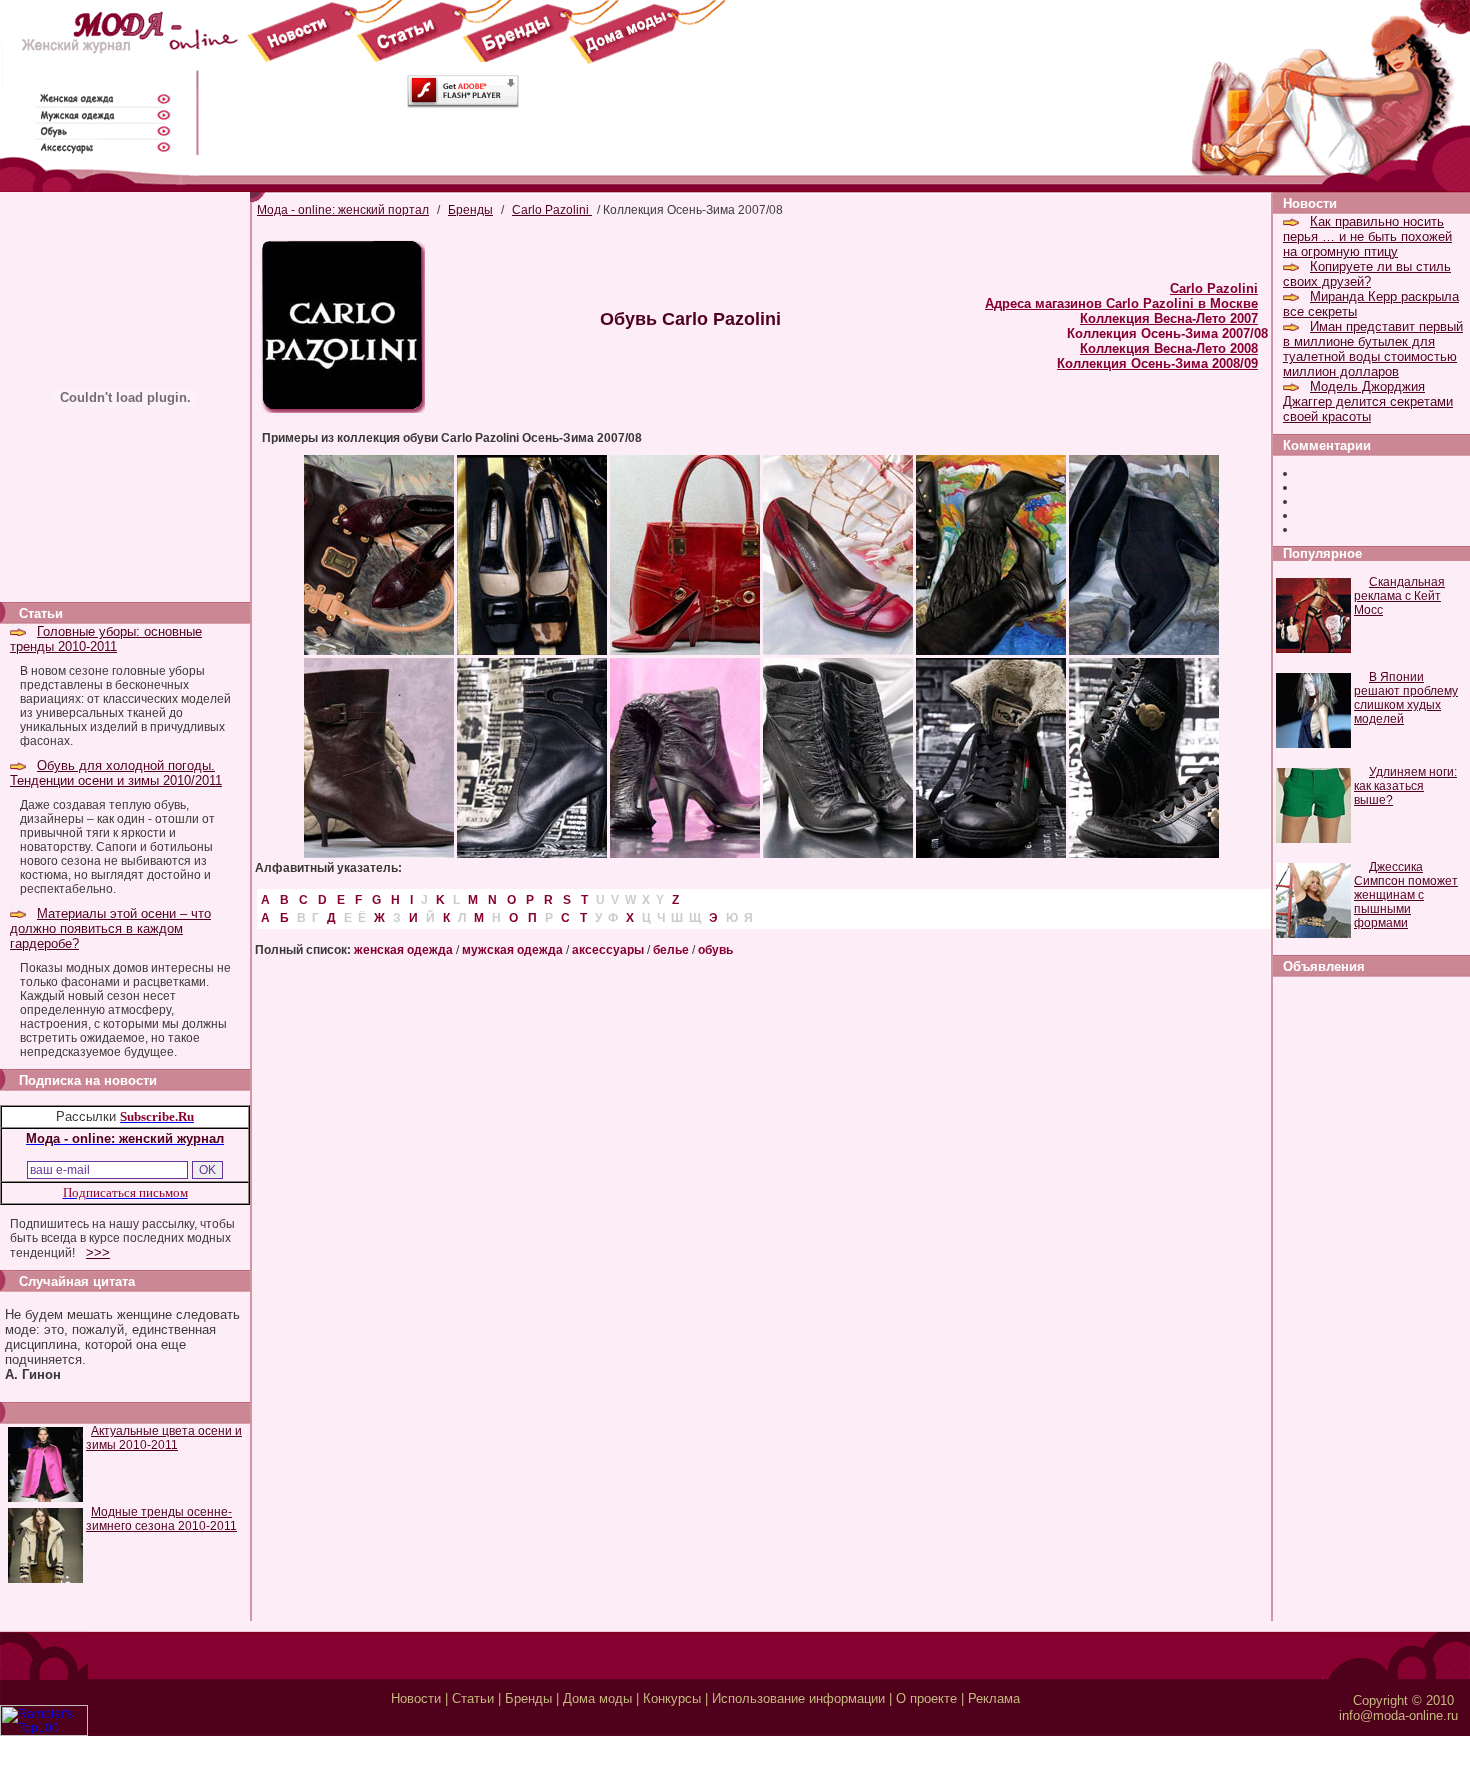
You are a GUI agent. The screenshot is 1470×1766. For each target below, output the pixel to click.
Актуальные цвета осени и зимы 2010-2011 (164, 1438)
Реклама (994, 1698)
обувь (715, 950)
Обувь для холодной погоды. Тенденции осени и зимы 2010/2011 (116, 773)
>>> (98, 1252)
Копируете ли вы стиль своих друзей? (1367, 274)
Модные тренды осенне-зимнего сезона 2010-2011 (161, 1519)
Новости (416, 1698)
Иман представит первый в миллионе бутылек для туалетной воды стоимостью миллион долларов (1373, 349)
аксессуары (608, 950)
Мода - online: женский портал (343, 210)
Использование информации (798, 1698)
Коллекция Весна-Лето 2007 (1169, 318)
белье (671, 950)
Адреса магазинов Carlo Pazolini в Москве (1121, 303)
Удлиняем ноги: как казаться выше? (1405, 786)
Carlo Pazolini (552, 210)
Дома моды (597, 1698)
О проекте (926, 1698)
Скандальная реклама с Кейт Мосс (1399, 596)
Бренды (470, 210)
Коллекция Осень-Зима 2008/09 (1157, 363)
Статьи (473, 1698)
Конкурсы (672, 1698)
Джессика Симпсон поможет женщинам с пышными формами (1406, 895)
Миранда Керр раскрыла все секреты (1371, 304)
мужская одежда (512, 950)
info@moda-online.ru (1398, 1715)
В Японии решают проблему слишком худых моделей (1406, 698)
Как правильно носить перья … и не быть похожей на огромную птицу (1367, 236)
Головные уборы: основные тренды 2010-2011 (106, 639)
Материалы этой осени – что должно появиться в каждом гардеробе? (110, 928)
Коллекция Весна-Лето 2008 (1169, 348)
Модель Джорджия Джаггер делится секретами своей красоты (1368, 401)
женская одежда (403, 950)
